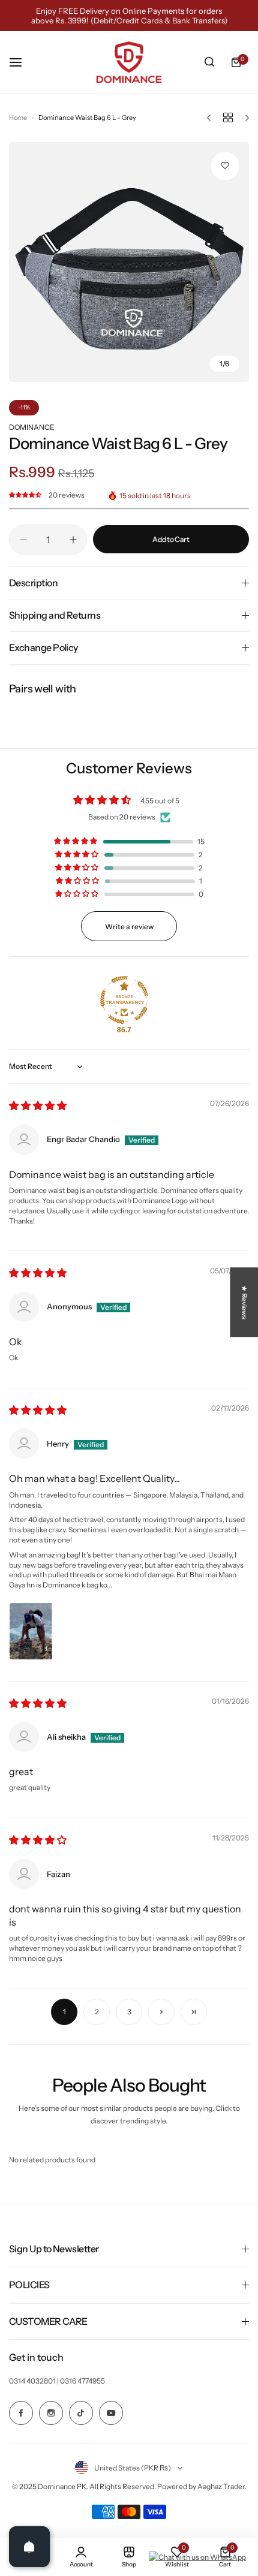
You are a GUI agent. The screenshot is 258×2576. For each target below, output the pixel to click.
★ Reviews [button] (244, 1302)
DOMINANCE (32, 427)
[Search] (209, 62)
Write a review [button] (129, 927)
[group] (129, 262)
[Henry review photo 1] (38, 1631)
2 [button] (97, 2012)
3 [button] (129, 2012)
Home (18, 117)
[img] (38, 1106)
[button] (26, 495)
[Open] (29, 2547)
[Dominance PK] (129, 62)
